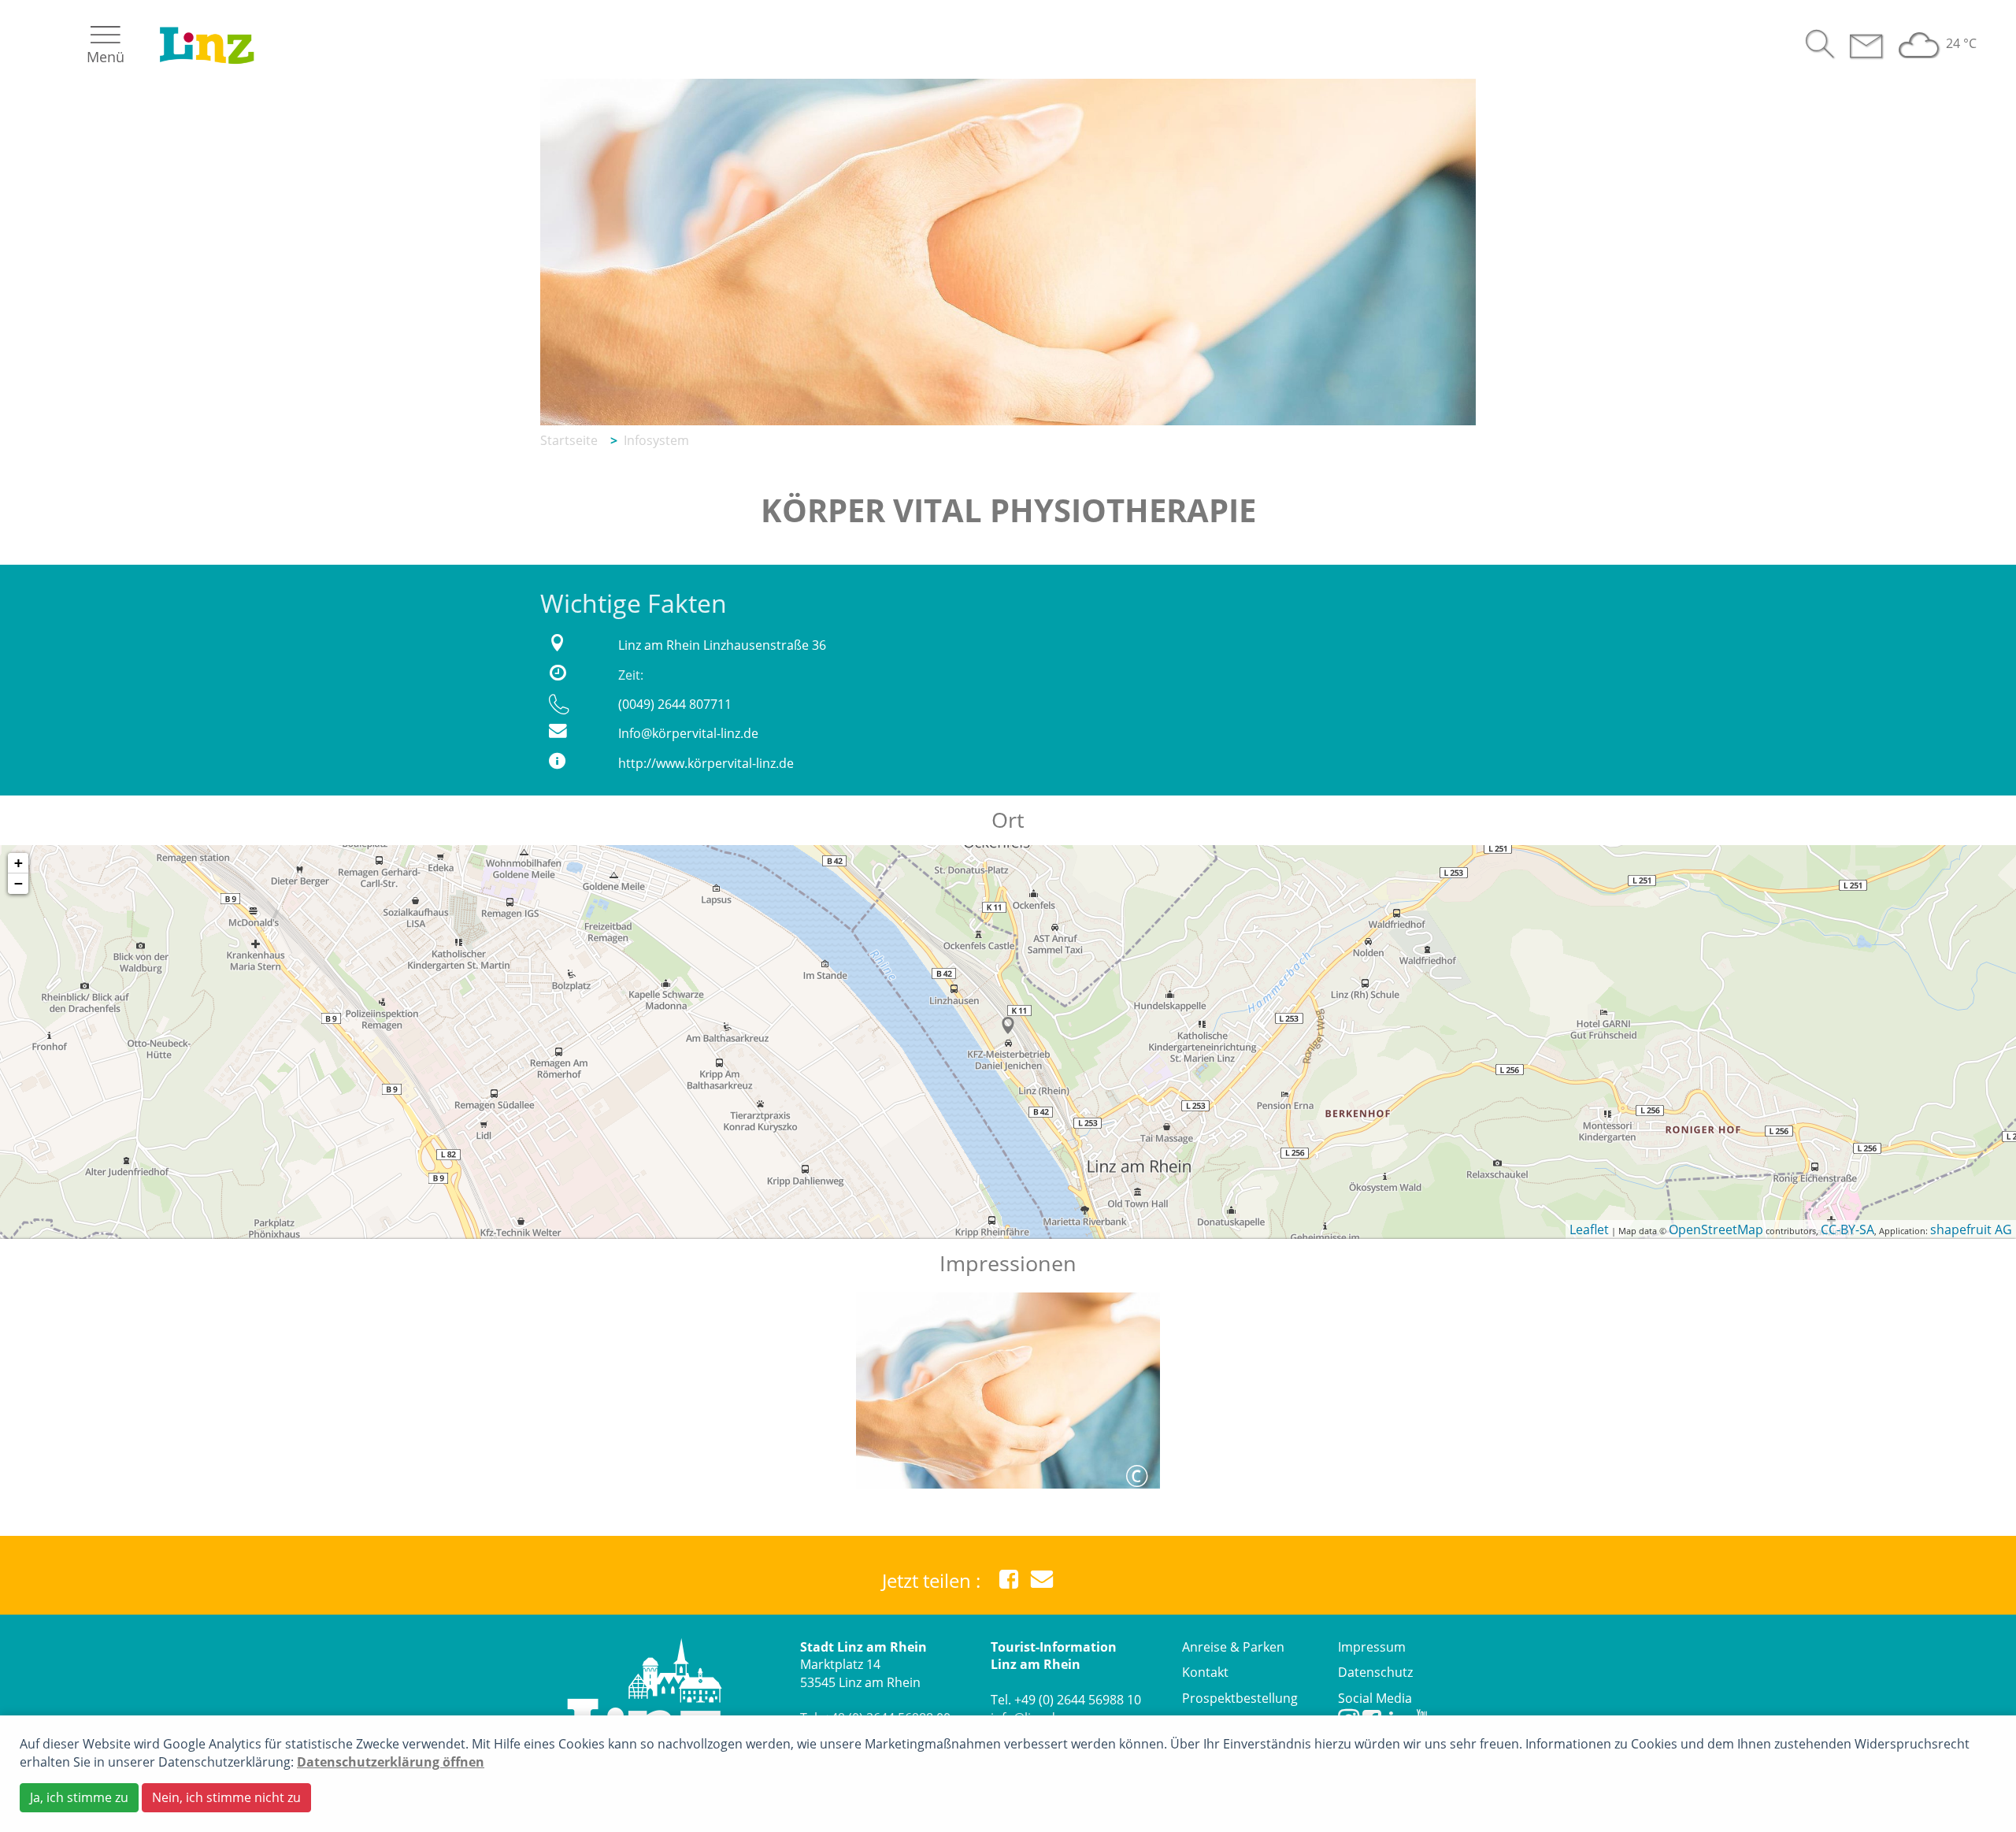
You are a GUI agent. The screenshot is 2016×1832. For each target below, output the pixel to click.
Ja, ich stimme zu (79, 1797)
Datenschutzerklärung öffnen (391, 1762)
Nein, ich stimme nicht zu (226, 1797)
